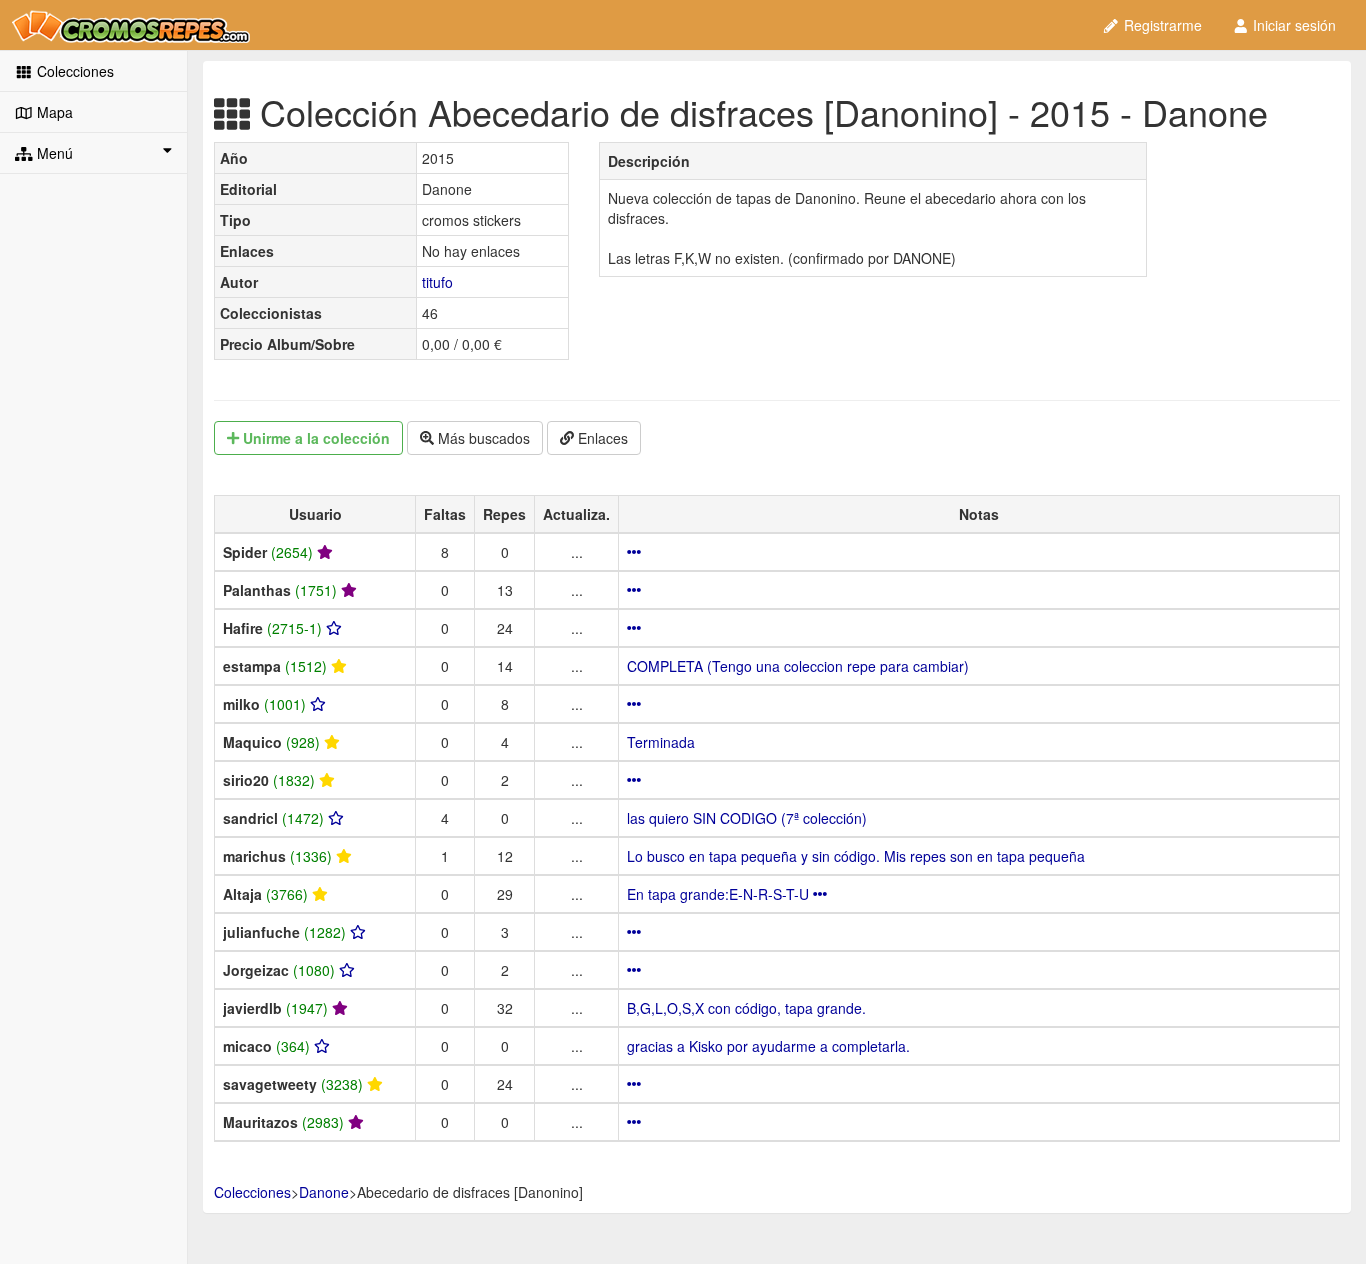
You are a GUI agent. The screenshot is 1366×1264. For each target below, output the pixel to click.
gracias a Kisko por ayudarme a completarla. (768, 1046)
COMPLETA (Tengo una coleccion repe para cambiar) (798, 666)
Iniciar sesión (1292, 25)
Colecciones (73, 71)
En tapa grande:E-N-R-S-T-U (720, 894)
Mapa (53, 112)
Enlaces (601, 438)
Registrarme (1161, 25)
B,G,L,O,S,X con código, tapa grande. (746, 1008)
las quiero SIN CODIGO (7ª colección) (747, 818)
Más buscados (482, 438)
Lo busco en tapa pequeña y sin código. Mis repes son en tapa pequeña (856, 856)
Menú (53, 153)
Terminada (661, 742)
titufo (437, 282)
